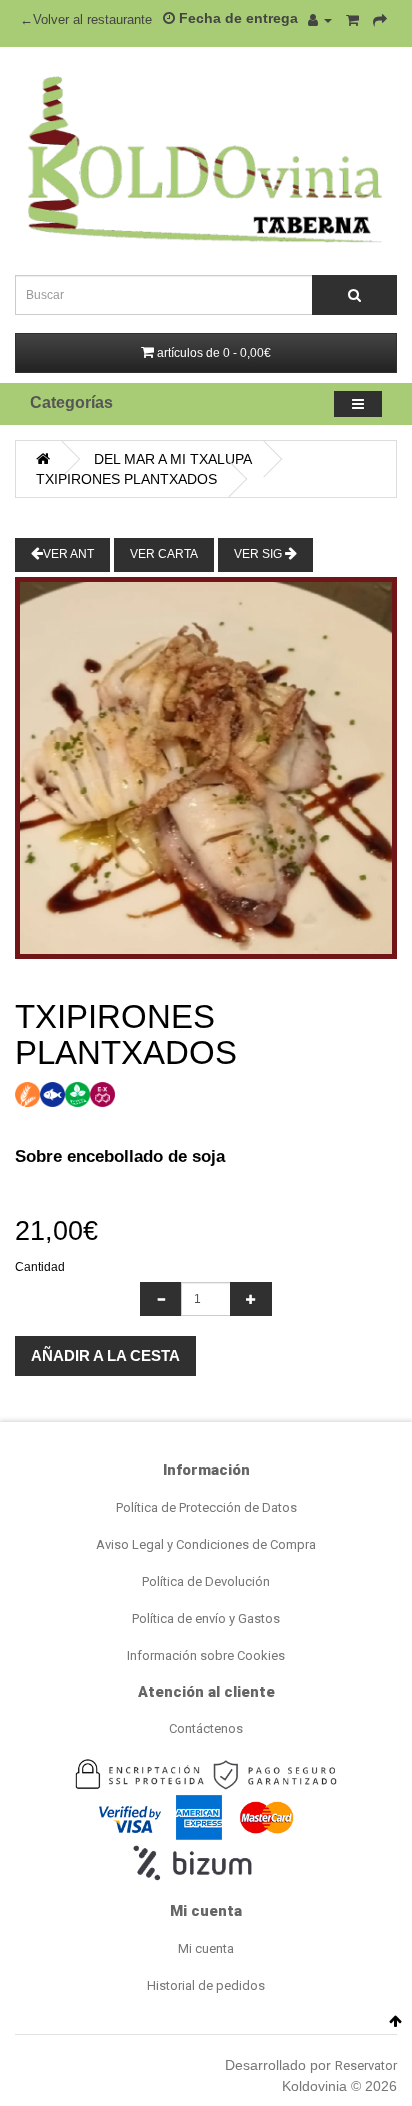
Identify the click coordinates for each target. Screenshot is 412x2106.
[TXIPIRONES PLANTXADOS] (206, 768)
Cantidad (40, 1267)
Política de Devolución (206, 1581)
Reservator (366, 2065)
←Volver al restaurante (86, 20)
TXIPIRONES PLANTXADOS (126, 479)
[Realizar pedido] (380, 20)
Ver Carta (164, 554)
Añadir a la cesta (105, 1355)
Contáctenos (206, 1728)
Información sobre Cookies (206, 1655)
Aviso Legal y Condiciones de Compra (206, 1544)
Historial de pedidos (206, 1985)
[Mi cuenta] (320, 20)
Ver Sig (259, 554)
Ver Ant (68, 554)
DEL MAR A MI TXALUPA (173, 459)
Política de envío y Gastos (206, 1618)
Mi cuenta (206, 1948)
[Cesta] (352, 20)
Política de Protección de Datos (206, 1507)
